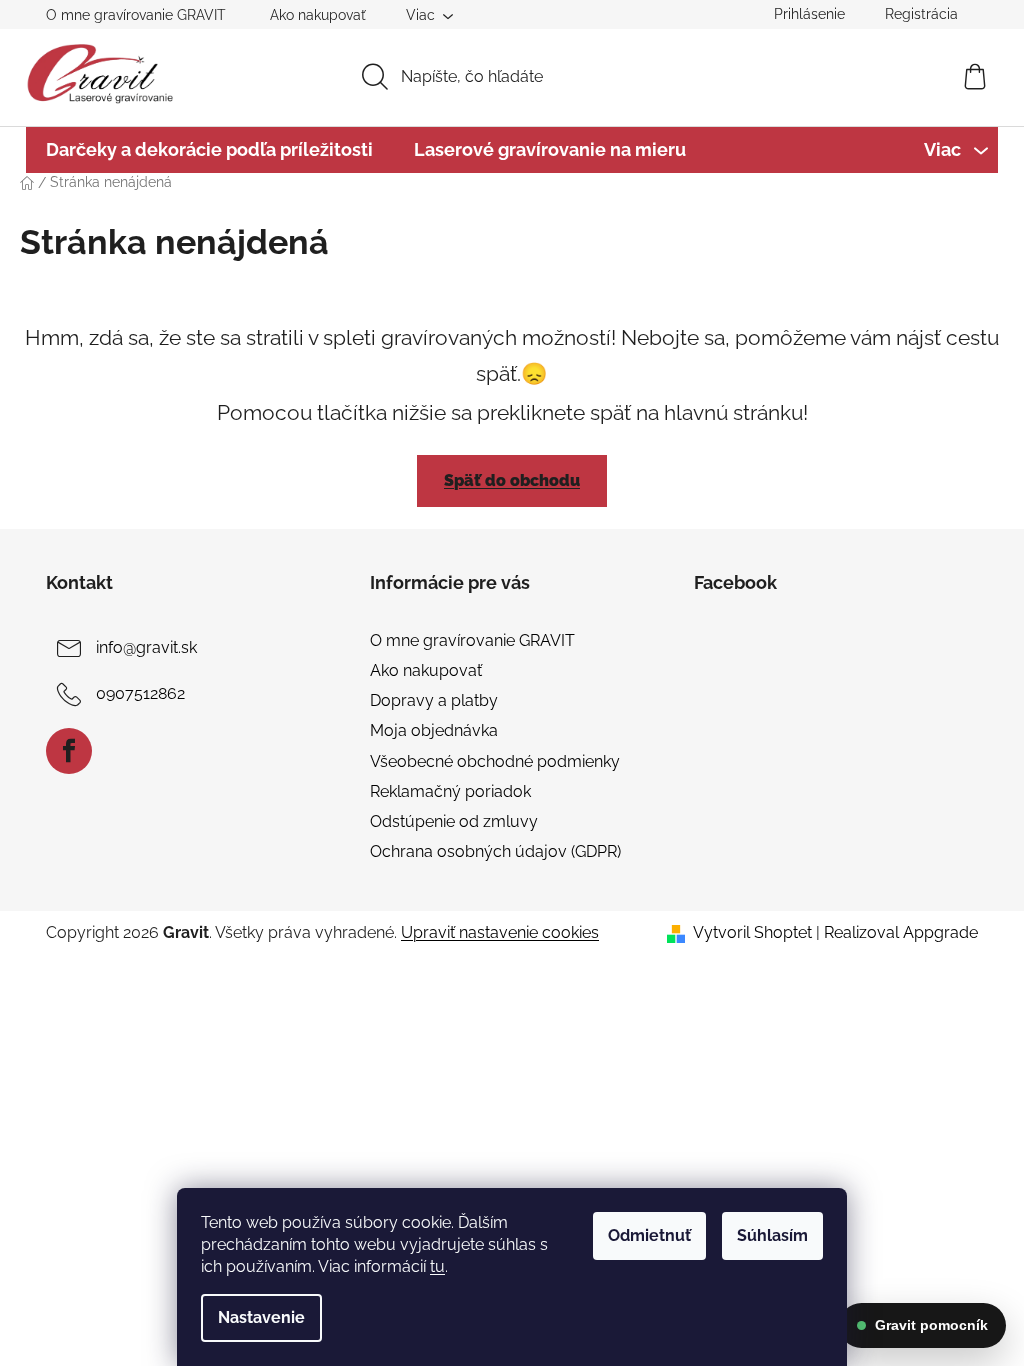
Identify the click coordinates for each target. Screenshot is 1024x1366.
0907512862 (140, 693)
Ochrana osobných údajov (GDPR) (495, 851)
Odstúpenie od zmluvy (454, 821)
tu (437, 1266)
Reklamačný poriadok (450, 791)
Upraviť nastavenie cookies (500, 932)
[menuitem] (209, 150)
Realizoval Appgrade (901, 932)
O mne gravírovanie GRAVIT (136, 15)
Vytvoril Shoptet (752, 932)
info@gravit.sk (146, 647)
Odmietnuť (649, 1235)
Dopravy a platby (434, 700)
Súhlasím (772, 1235)
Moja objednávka (434, 730)
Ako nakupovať (318, 15)
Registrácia (921, 14)
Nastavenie (261, 1317)
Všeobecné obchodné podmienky (495, 761)
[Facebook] (69, 751)
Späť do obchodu (512, 480)
